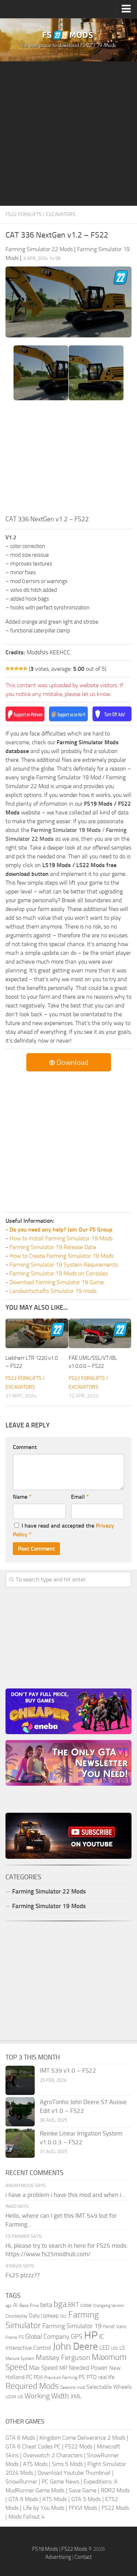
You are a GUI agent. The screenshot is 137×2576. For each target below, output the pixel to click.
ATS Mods (35, 2464)
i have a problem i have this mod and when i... (66, 2195)
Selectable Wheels (109, 2387)
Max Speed (43, 2368)
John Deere (75, 2346)
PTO (92, 2377)
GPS (77, 2337)
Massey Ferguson (63, 2358)
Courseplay (16, 2316)
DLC (64, 2316)
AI (16, 2305)
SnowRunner (21, 2482)
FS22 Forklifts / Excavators (41, 214)
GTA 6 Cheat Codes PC (33, 2446)
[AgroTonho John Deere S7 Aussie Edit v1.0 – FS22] (20, 2112)
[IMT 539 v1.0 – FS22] (20, 2080)
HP (91, 2335)
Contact (83, 2557)
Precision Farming (61, 2377)
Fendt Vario (115, 2327)
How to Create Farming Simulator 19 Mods (62, 1256)
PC (29, 2377)
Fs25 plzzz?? (23, 2275)
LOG (115, 2348)
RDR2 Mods (115, 2490)
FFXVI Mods (83, 2508)
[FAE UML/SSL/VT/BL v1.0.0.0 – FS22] (100, 1333)
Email (80, 1497)
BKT (73, 2305)
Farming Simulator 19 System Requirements (64, 1265)
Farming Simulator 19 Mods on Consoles (59, 1273)
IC (102, 2336)
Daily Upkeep (44, 2316)
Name (22, 1497)
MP (63, 2368)
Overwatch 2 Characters (53, 2455)
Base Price (29, 2305)
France (11, 2337)
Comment (25, 1447)
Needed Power (88, 2368)
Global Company (47, 2337)
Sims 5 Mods (67, 2464)
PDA (38, 2377)
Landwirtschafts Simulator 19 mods (53, 1291)
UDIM (11, 2397)
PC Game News (60, 2482)
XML (76, 2396)
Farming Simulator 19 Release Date (53, 1247)
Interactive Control (28, 2348)
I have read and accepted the (63, 1530)
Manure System (20, 2359)
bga (60, 2304)
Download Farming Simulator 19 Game (57, 1282)
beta (46, 2305)
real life (106, 2377)
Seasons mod (73, 2387)
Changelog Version (109, 2306)
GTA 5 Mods (86, 2499)
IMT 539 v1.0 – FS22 (68, 2070)
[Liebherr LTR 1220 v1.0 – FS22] (37, 1333)
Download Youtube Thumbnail (74, 2473)
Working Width (47, 2396)
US (20, 2397)
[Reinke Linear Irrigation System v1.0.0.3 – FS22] (20, 2143)
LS (122, 2348)
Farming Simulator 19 (72, 2326)
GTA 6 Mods (20, 2438)
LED (104, 2348)
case (86, 2305)
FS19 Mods (45, 2549)
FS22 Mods (79, 2446)
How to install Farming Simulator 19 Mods (61, 1238)
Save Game (83, 2490)
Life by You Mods (44, 2508)
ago (9, 2306)
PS (82, 2377)
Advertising (58, 2557)
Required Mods (32, 2386)
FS (21, 2337)
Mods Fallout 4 (26, 2517)
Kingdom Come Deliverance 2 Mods (82, 2438)
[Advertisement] (68, 134)
